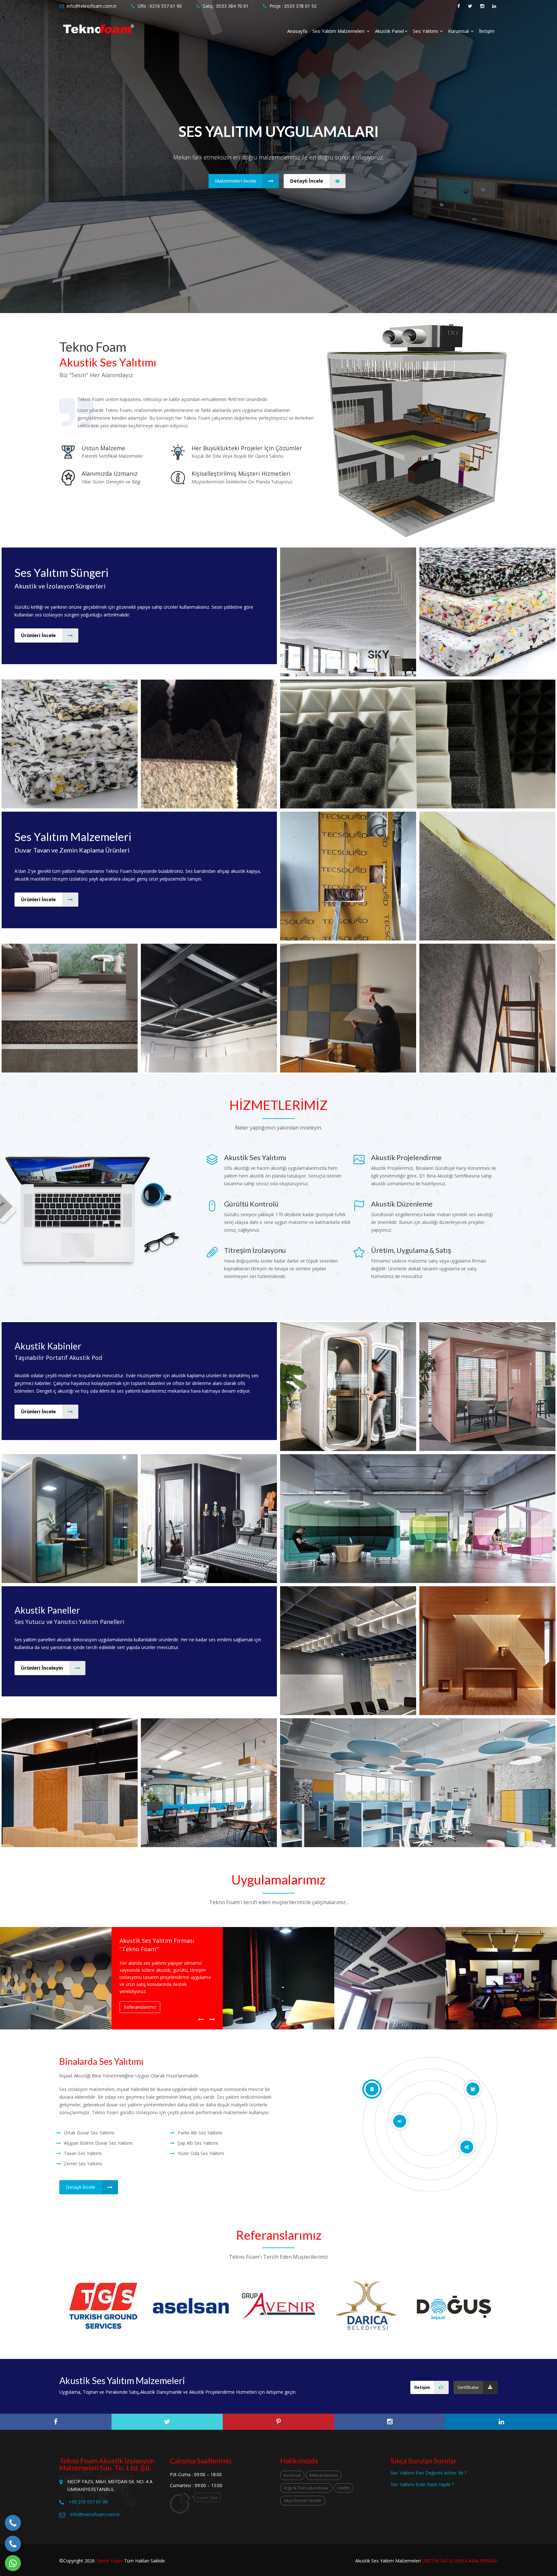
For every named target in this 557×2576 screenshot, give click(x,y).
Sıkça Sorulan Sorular (303, 2500)
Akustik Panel (389, 31)
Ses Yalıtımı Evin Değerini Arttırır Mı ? (429, 2473)
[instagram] (390, 2422)
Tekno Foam (109, 2561)
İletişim (487, 31)
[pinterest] (278, 2422)
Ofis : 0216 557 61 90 (160, 6)
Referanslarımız (324, 2475)
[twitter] (167, 2422)
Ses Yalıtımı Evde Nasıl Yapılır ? (422, 2484)
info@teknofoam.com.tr (92, 6)
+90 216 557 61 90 (88, 2502)
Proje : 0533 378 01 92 (293, 6)
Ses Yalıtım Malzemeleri (339, 31)
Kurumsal (459, 31)
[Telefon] (13, 2523)
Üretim (343, 2488)
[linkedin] (501, 2422)
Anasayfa (297, 31)
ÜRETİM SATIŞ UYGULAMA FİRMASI (460, 2561)
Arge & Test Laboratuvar (306, 2488)
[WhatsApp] (13, 2563)
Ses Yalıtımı (426, 31)
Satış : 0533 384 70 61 (226, 6)
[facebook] (56, 2422)
